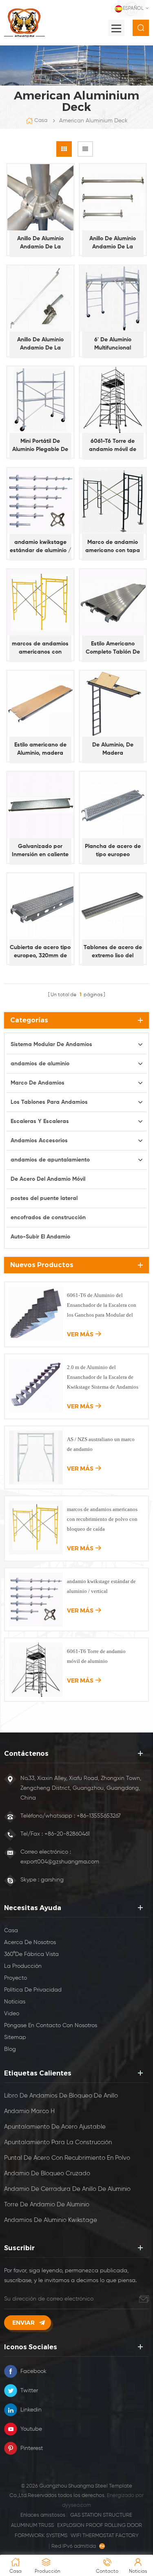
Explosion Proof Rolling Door (100, 2525)
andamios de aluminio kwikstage (51, 2220)
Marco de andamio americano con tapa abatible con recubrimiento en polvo (113, 547)
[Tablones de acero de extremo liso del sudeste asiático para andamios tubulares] (113, 907)
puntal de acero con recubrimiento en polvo (67, 2158)
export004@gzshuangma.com (60, 1862)
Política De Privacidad (33, 1990)
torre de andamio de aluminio (47, 2205)
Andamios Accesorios (39, 1141)
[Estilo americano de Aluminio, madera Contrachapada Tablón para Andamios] (40, 704)
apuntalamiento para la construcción (58, 2142)
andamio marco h (29, 2111)
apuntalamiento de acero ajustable (55, 2127)
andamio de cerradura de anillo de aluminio (67, 2189)
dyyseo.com (76, 2505)
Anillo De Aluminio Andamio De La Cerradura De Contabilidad (113, 243)
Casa (41, 121)
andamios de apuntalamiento (50, 1160)
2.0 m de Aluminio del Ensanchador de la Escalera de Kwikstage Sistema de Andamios (103, 1377)
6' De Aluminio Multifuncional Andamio (113, 344)
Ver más (80, 1334)
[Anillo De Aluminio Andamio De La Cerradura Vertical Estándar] (40, 197)
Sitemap (15, 2037)
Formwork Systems (41, 2536)
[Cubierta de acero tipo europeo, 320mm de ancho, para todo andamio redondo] (40, 907)
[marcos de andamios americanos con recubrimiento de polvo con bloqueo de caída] (40, 602)
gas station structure (101, 2515)
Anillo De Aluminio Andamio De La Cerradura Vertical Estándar (40, 243)
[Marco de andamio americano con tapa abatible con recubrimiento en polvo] (113, 501)
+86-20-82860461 (67, 1834)
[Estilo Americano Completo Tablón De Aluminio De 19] (113, 602)
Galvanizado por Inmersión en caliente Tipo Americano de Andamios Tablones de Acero (40, 851)
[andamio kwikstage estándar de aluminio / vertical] (40, 501)
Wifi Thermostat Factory (105, 2536)
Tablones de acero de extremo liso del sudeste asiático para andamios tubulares (113, 952)
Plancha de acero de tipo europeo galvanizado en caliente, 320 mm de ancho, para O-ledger (113, 851)
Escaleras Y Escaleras (40, 1121)
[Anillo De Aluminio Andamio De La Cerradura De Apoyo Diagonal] (40, 299)
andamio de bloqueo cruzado (47, 2173)
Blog (10, 2049)
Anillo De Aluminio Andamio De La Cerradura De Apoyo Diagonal (40, 344)
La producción (23, 1966)
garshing (52, 1880)
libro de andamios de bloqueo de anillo (61, 2096)
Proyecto (16, 1978)
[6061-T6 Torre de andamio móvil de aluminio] (113, 400)
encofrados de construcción (48, 1218)
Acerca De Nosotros (30, 1942)
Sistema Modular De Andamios (51, 1044)
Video (12, 2014)
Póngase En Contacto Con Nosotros (51, 2026)
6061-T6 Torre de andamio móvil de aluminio (113, 446)
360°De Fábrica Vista (31, 1954)
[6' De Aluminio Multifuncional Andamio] (113, 299)
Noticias (15, 2002)
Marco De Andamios (38, 1083)
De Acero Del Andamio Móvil (48, 1179)
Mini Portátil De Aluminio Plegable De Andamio (40, 446)
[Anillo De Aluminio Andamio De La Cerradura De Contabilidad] (113, 197)
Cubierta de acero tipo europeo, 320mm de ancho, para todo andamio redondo (40, 952)
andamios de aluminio (40, 1064)
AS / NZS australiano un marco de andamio (101, 1444)
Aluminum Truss (32, 2525)
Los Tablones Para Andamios (49, 1102)
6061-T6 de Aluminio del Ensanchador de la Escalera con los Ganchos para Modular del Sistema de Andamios (102, 1306)
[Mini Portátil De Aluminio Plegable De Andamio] (40, 400)
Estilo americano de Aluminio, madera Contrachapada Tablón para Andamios (40, 750)
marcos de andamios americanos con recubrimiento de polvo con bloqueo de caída (40, 649)
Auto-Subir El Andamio (40, 1237)
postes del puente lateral (44, 1198)
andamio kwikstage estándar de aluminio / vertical (40, 547)
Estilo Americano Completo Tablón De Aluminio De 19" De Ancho (113, 649)
